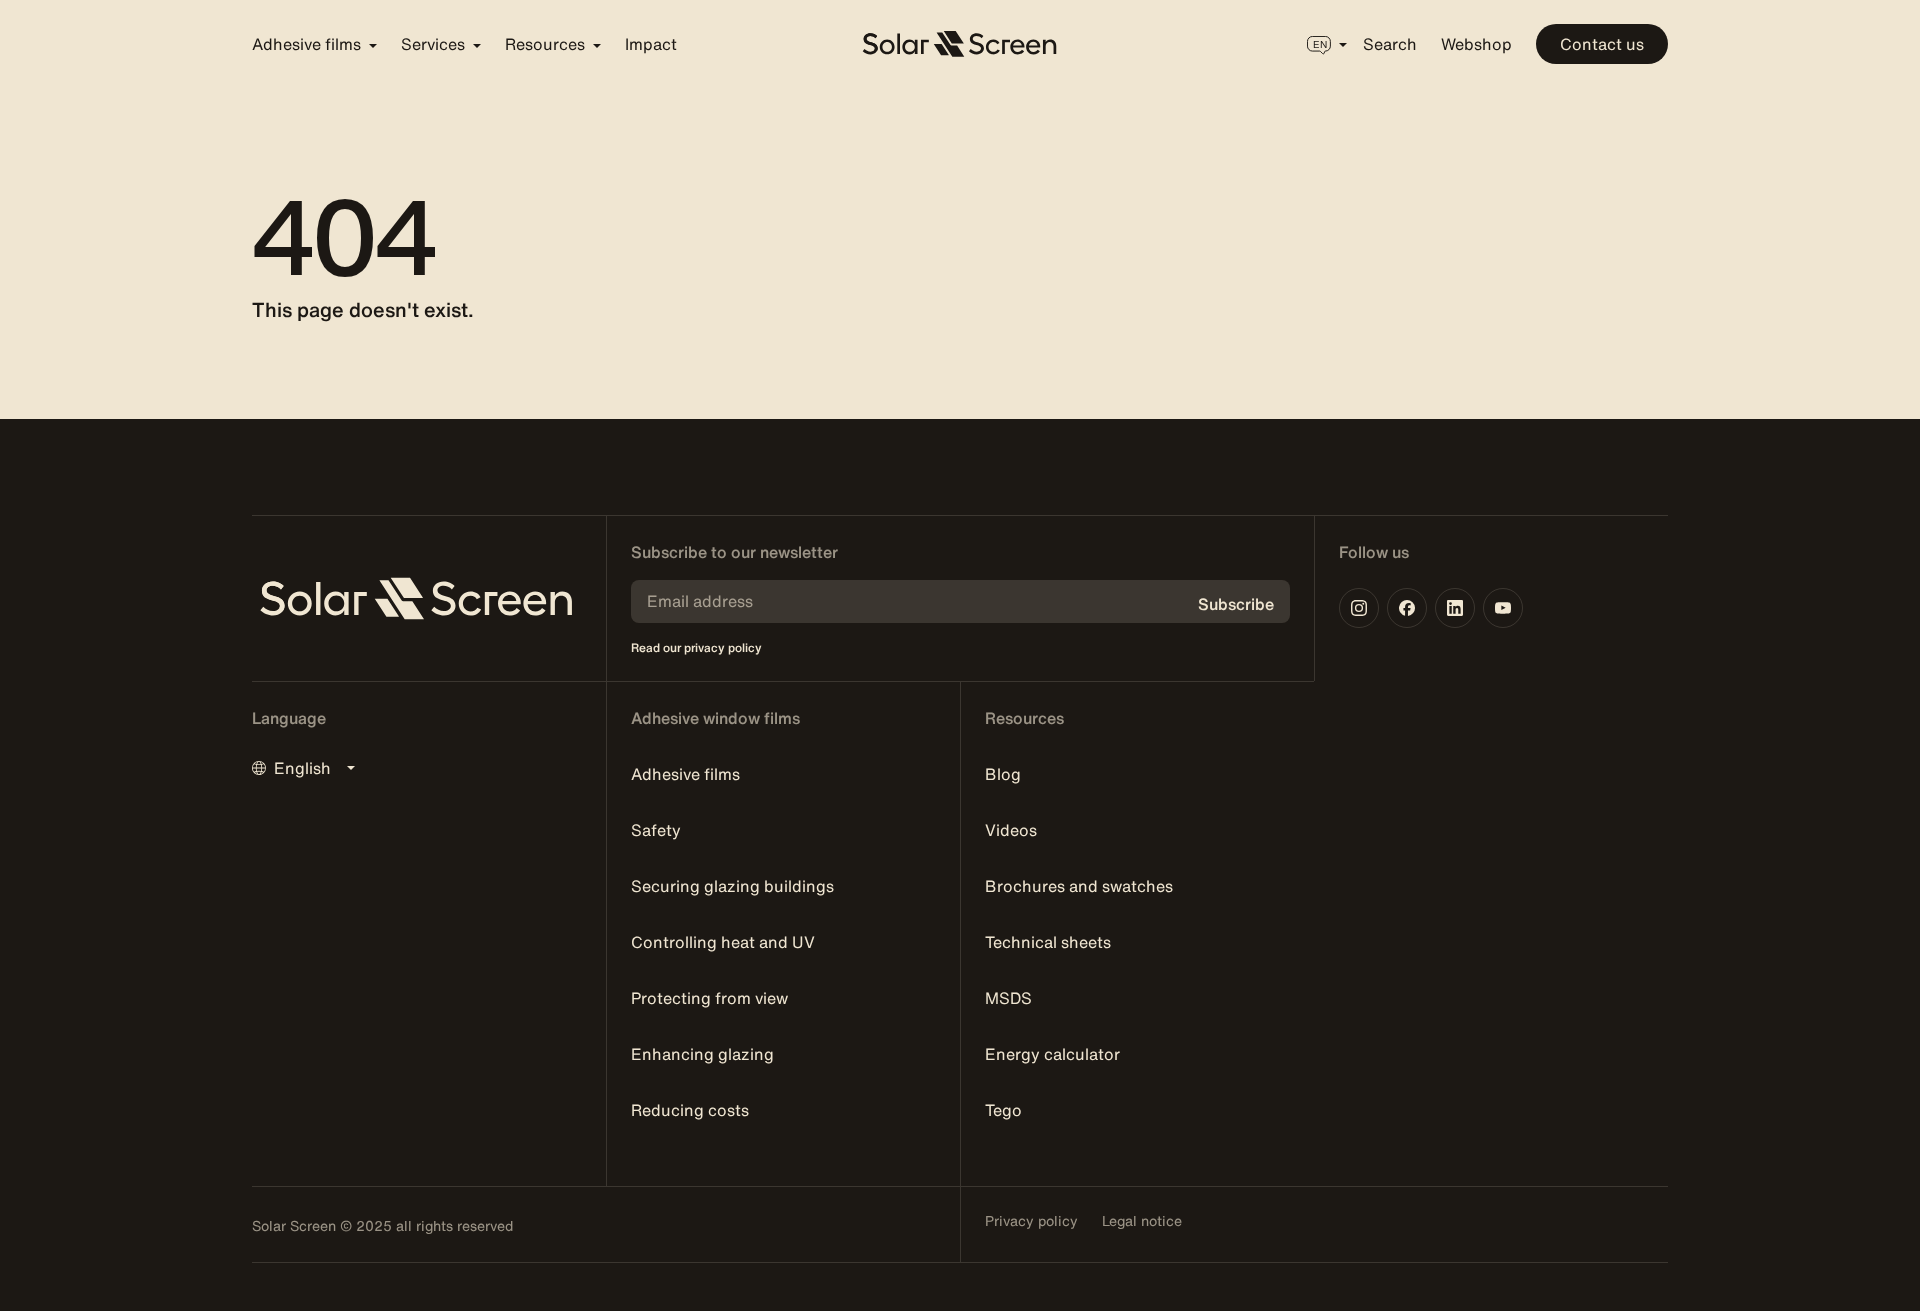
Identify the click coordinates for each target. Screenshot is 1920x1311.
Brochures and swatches (1079, 886)
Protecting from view (709, 998)
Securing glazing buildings (732, 886)
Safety (656, 830)
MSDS (1008, 998)
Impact (651, 44)
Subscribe (1236, 604)
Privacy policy (1031, 1221)
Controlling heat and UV (723, 942)
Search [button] (1390, 44)
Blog (1003, 774)
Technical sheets (1048, 942)
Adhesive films (685, 774)
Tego (1003, 1110)
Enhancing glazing (702, 1054)
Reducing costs (690, 1110)
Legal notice (1142, 1221)
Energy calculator (1052, 1054)
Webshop (1476, 44)
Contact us (1602, 44)
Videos (1011, 830)
